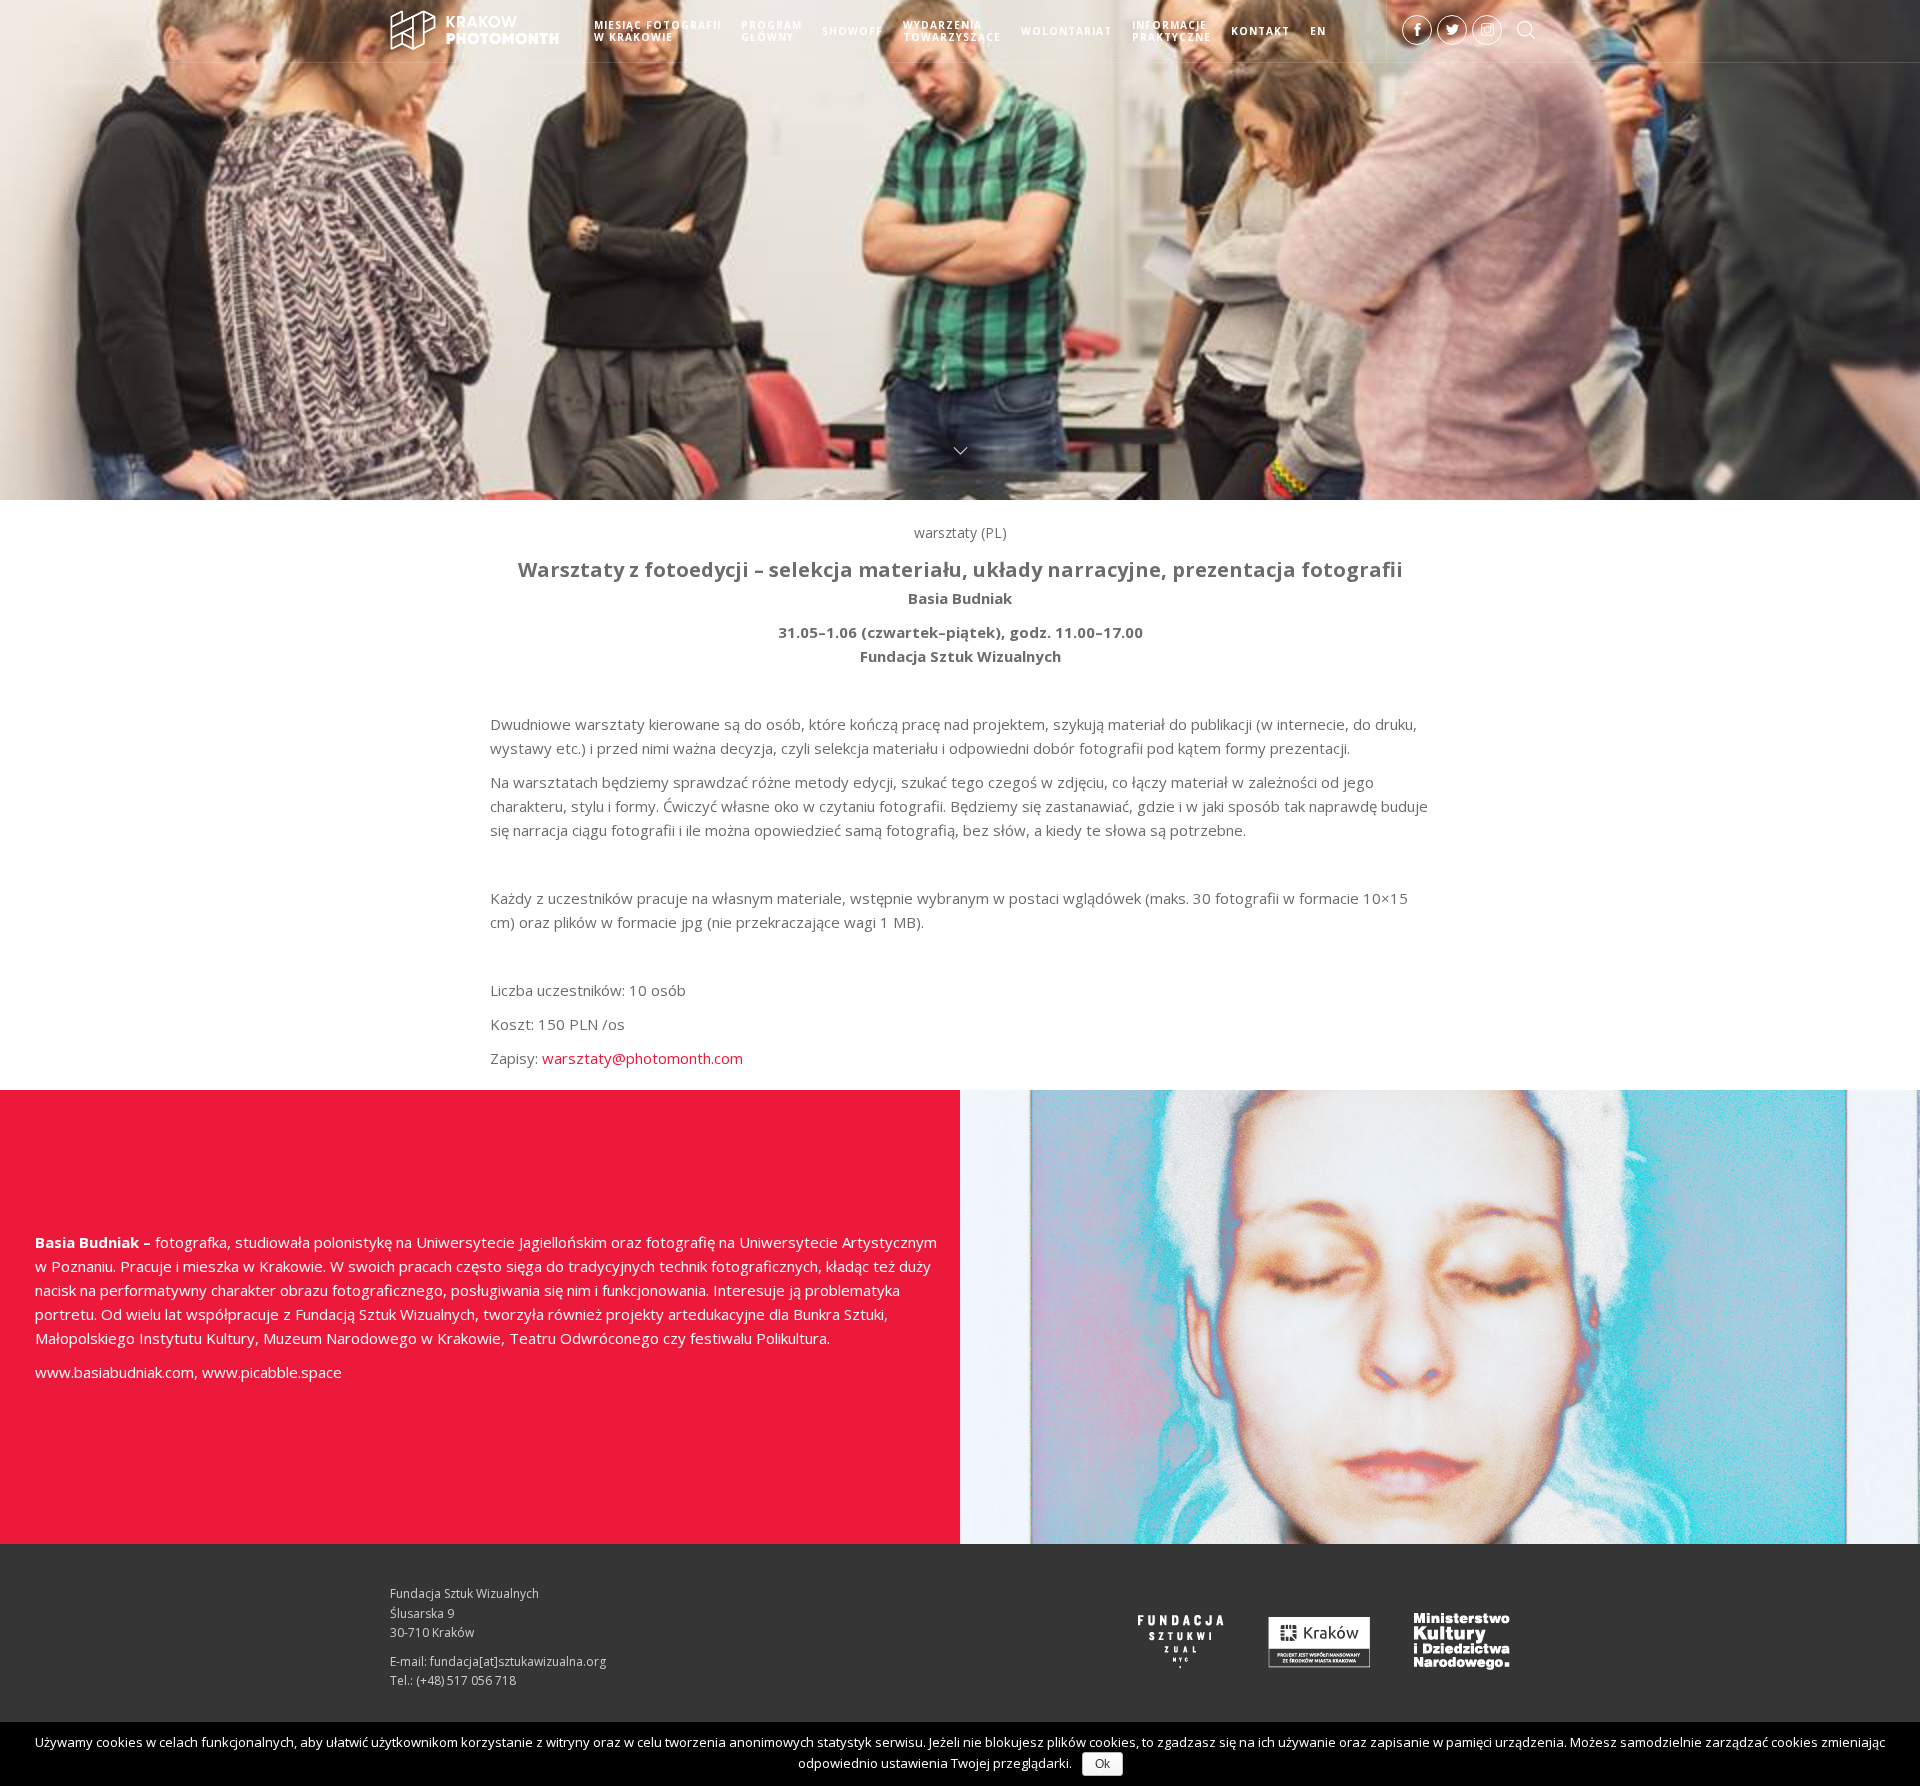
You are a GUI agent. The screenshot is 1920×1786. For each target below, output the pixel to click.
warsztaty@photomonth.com (642, 1058)
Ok (1102, 1764)
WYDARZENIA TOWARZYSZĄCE (952, 31)
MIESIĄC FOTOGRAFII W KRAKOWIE (657, 31)
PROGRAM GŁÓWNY (771, 31)
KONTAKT (1260, 31)
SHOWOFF (852, 31)
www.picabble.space (272, 1372)
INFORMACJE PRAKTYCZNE (1171, 31)
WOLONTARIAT (1066, 31)
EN (1318, 31)
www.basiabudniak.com (114, 1372)
